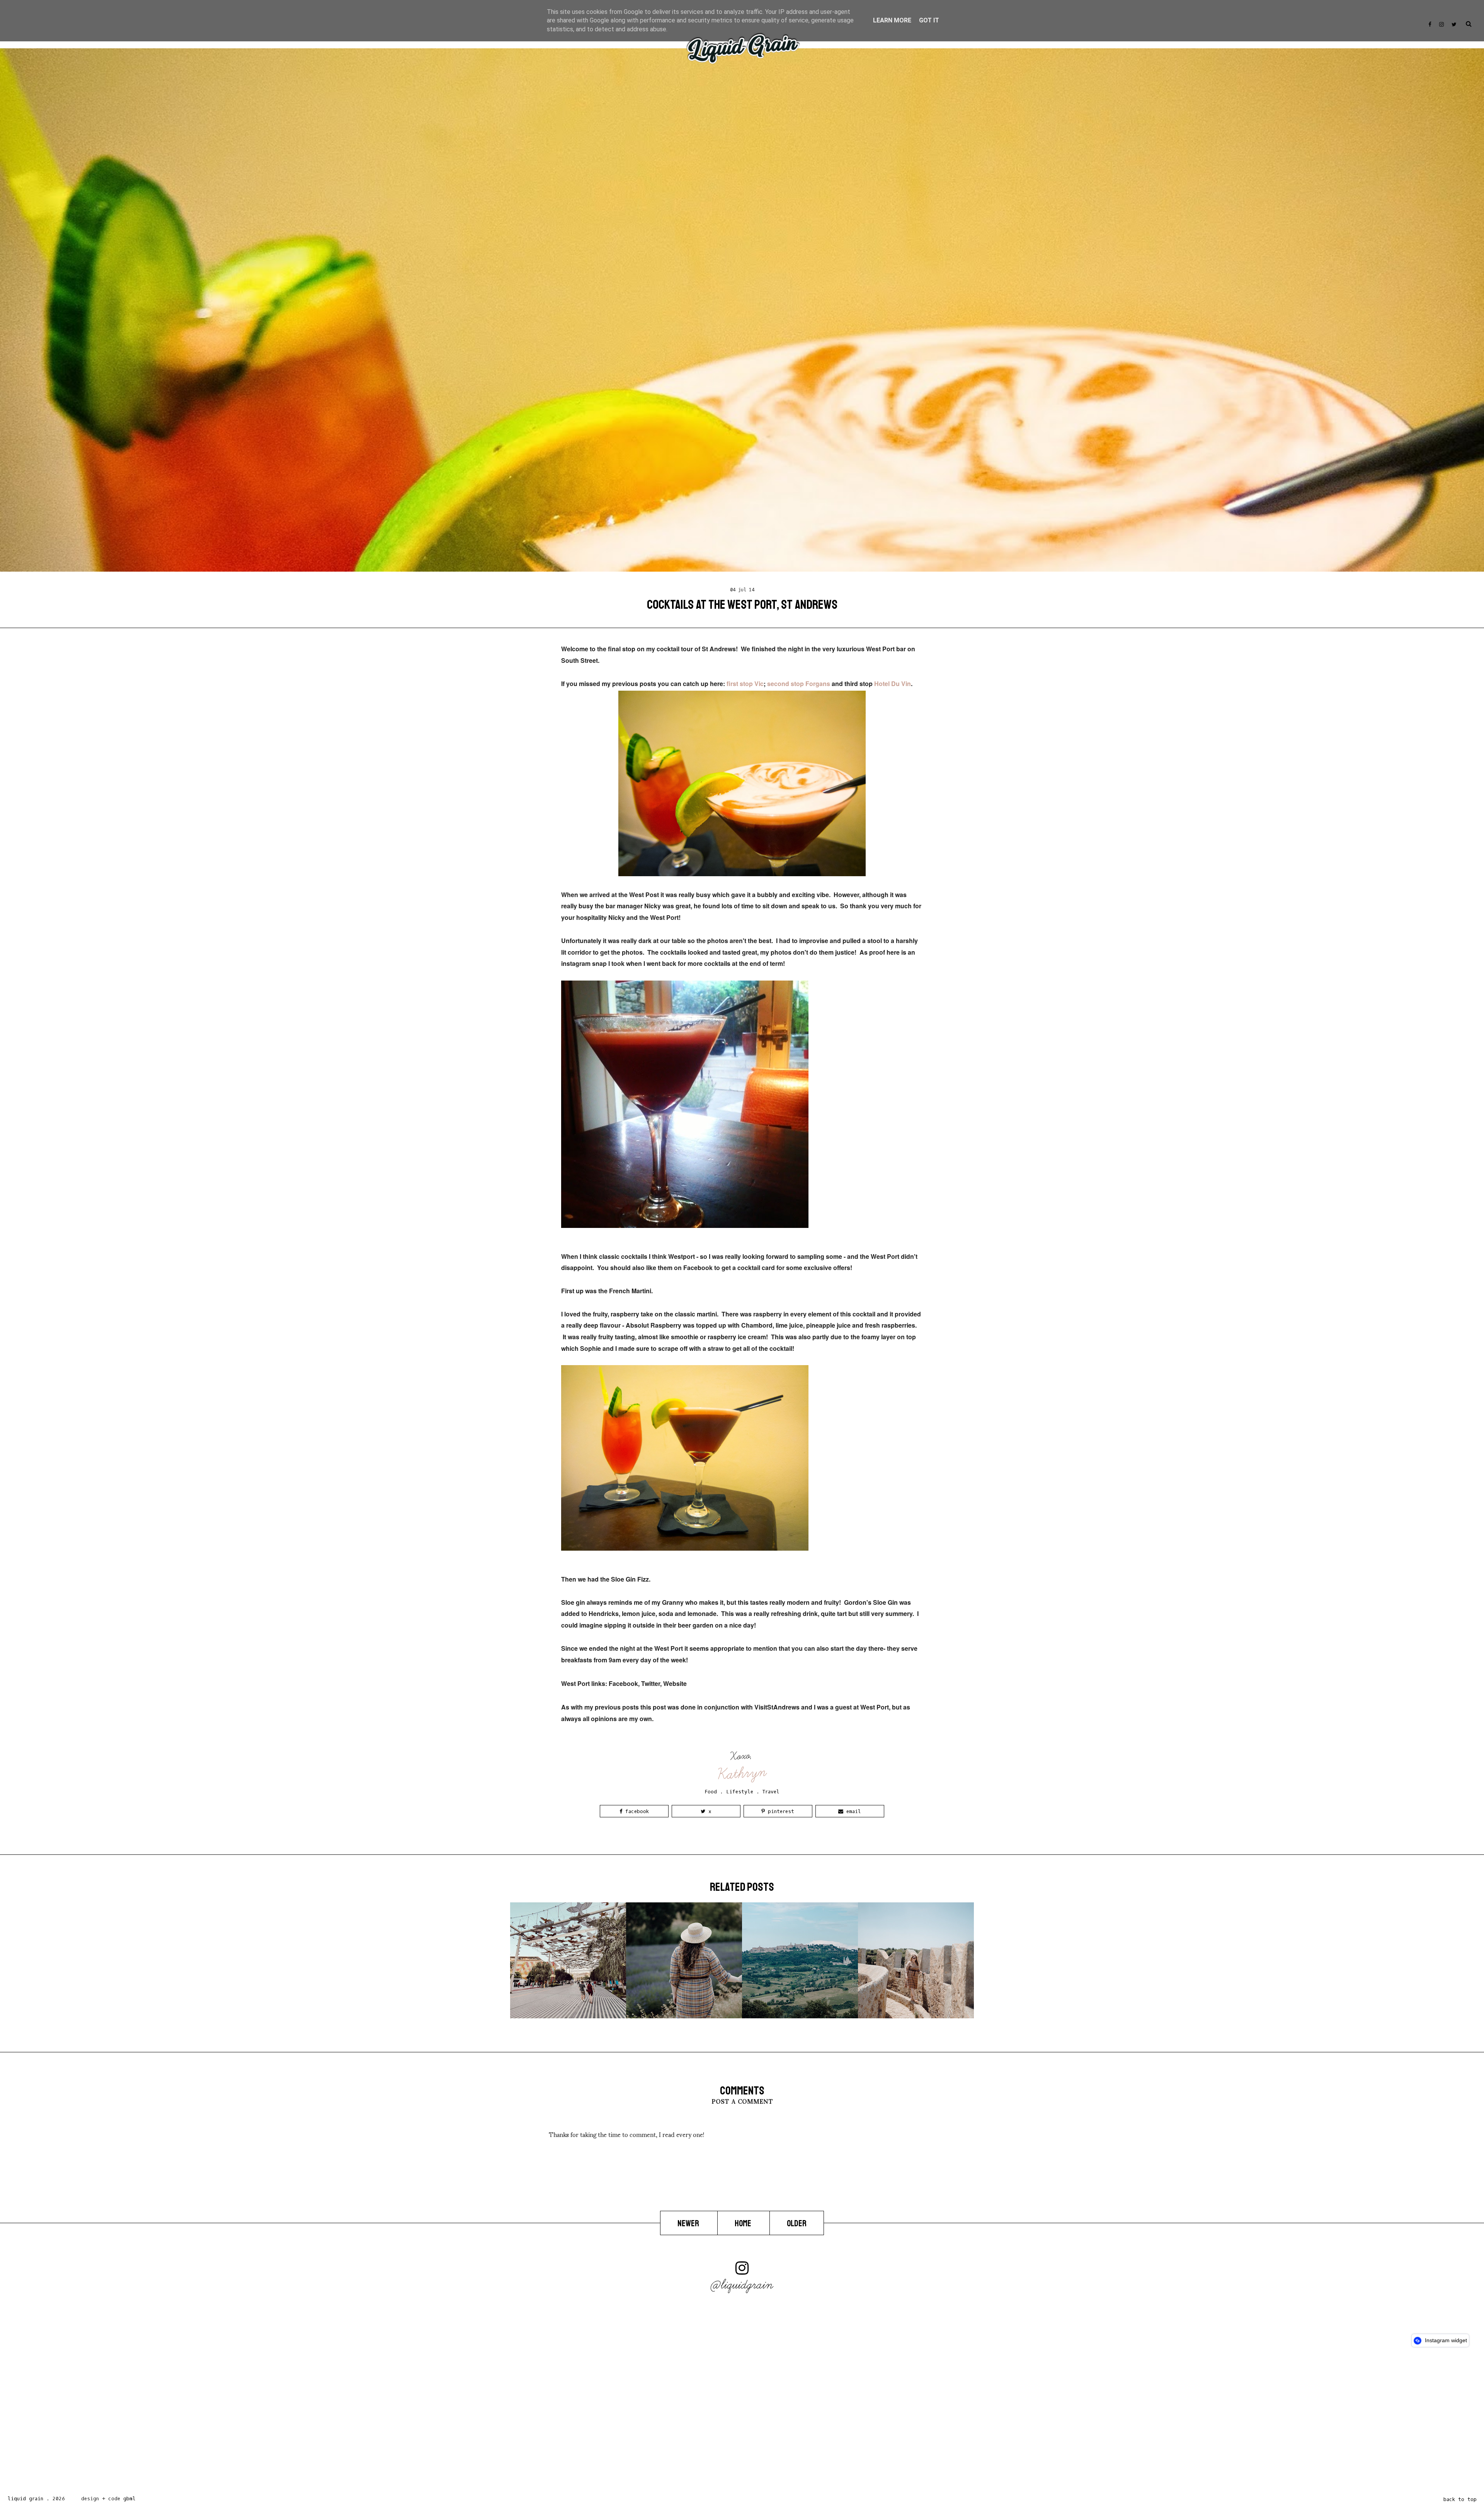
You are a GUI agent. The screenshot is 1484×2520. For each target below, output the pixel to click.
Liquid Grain (26, 2499)
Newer (689, 2224)
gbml (129, 2499)
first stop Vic (745, 684)
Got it (929, 20)
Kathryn (742, 1773)
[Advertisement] (232, 2423)
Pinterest (779, 1811)
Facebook (636, 1811)
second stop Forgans (799, 684)
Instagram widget (1445, 2340)
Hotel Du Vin (893, 684)
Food (711, 1792)
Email (852, 1811)
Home (744, 2224)
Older (797, 2224)
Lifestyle (740, 1792)
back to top (1460, 2499)
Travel (771, 1792)
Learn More (892, 20)
